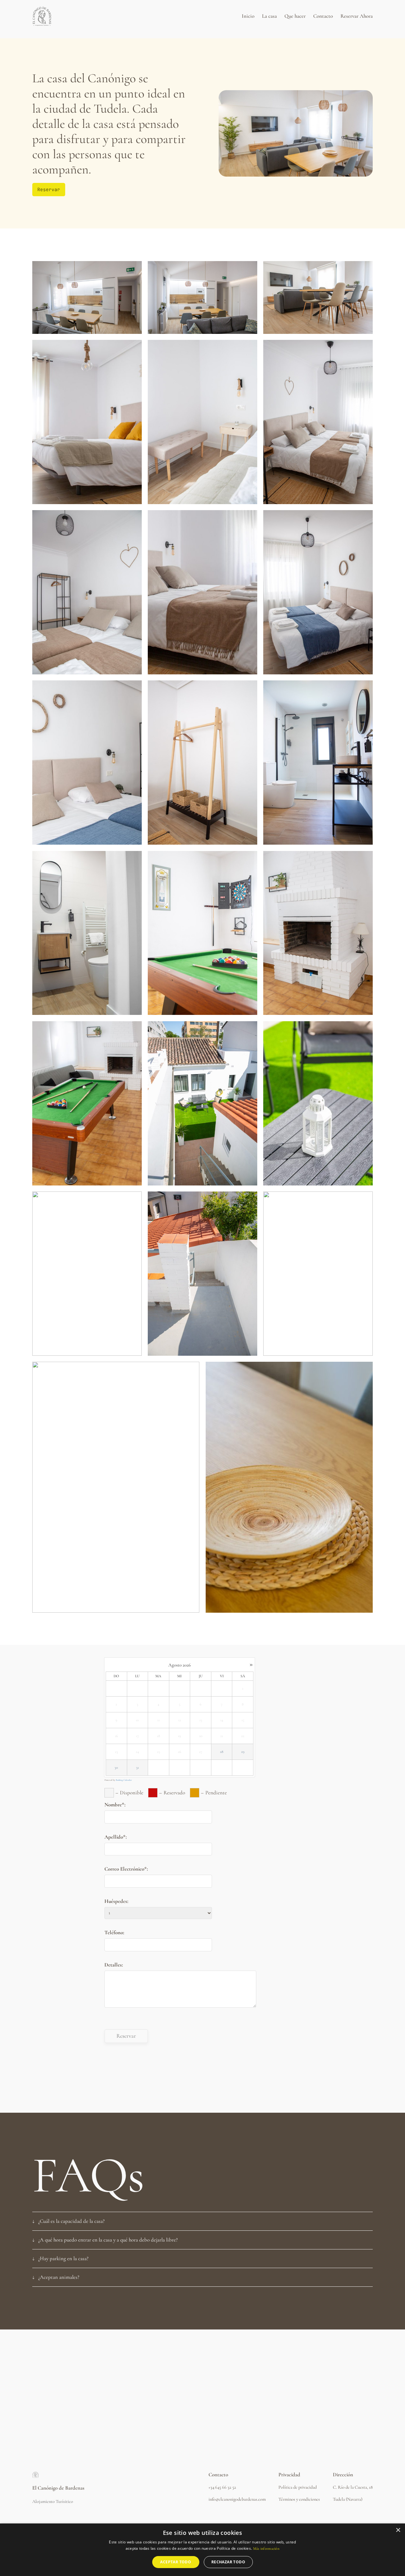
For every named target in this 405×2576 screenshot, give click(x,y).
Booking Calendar (124, 1780)
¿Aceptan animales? (59, 2277)
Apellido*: (115, 1837)
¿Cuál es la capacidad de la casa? (72, 2221)
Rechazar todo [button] (228, 2562)
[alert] (202, 2550)
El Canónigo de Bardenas (58, 2488)
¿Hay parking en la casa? (63, 2258)
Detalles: (114, 1965)
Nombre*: (115, 1805)
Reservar (49, 189)
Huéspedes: (116, 1901)
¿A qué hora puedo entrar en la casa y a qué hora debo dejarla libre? (108, 2240)
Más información (266, 2548)
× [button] (398, 2530)
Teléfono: (114, 1932)
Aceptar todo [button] (176, 2562)
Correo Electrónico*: (126, 1869)
